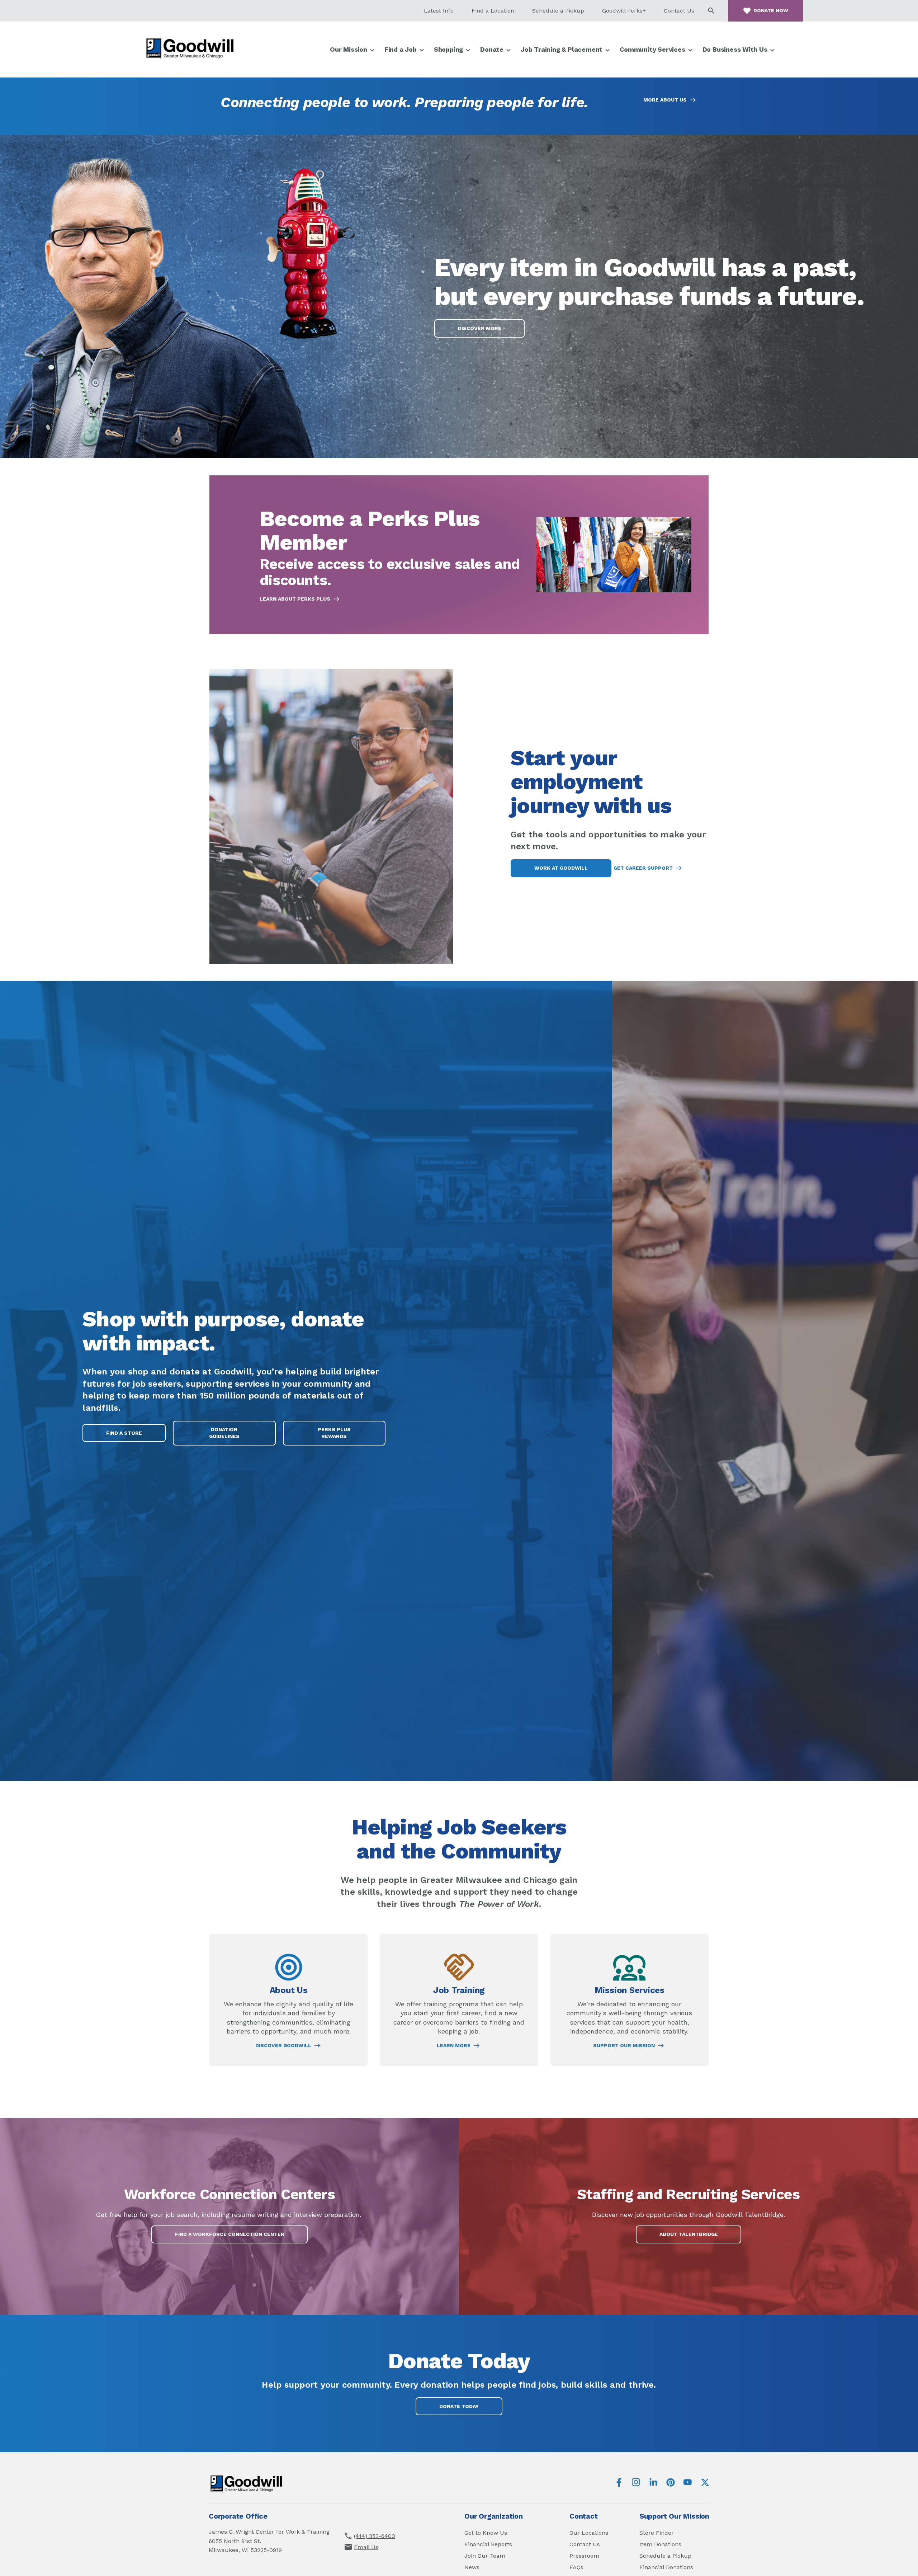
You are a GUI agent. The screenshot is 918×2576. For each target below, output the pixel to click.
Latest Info (439, 11)
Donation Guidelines (224, 1433)
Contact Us (679, 11)
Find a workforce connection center (230, 2234)
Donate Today (459, 2406)
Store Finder (657, 2533)
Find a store (124, 1433)
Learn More (454, 2046)
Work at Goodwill (561, 868)
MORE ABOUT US (665, 100)
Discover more (480, 328)
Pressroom (584, 2556)
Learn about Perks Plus (295, 599)
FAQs (576, 2567)
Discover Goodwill (283, 2046)
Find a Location (493, 11)
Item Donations (660, 2544)
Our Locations (589, 2533)
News (472, 2567)
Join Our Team (485, 2556)
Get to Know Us (486, 2533)
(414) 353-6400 (375, 2536)
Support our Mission (624, 2046)
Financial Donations (666, 2567)
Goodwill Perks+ (624, 11)
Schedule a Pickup (558, 11)
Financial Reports (488, 2544)
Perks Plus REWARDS (341, 1436)
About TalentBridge (697, 2237)
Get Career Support (643, 868)
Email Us (366, 2547)
